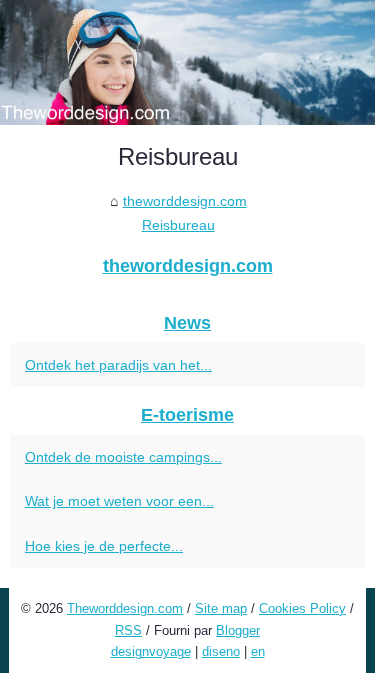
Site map (221, 608)
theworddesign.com (185, 201)
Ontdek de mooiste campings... (123, 457)
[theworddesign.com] (187, 62)
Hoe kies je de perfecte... (104, 546)
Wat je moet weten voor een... (119, 501)
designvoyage (151, 651)
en (258, 651)
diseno (221, 651)
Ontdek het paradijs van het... (118, 365)
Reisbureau (178, 225)
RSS (128, 630)
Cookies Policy (302, 608)
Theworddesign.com (125, 608)
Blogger (238, 630)
